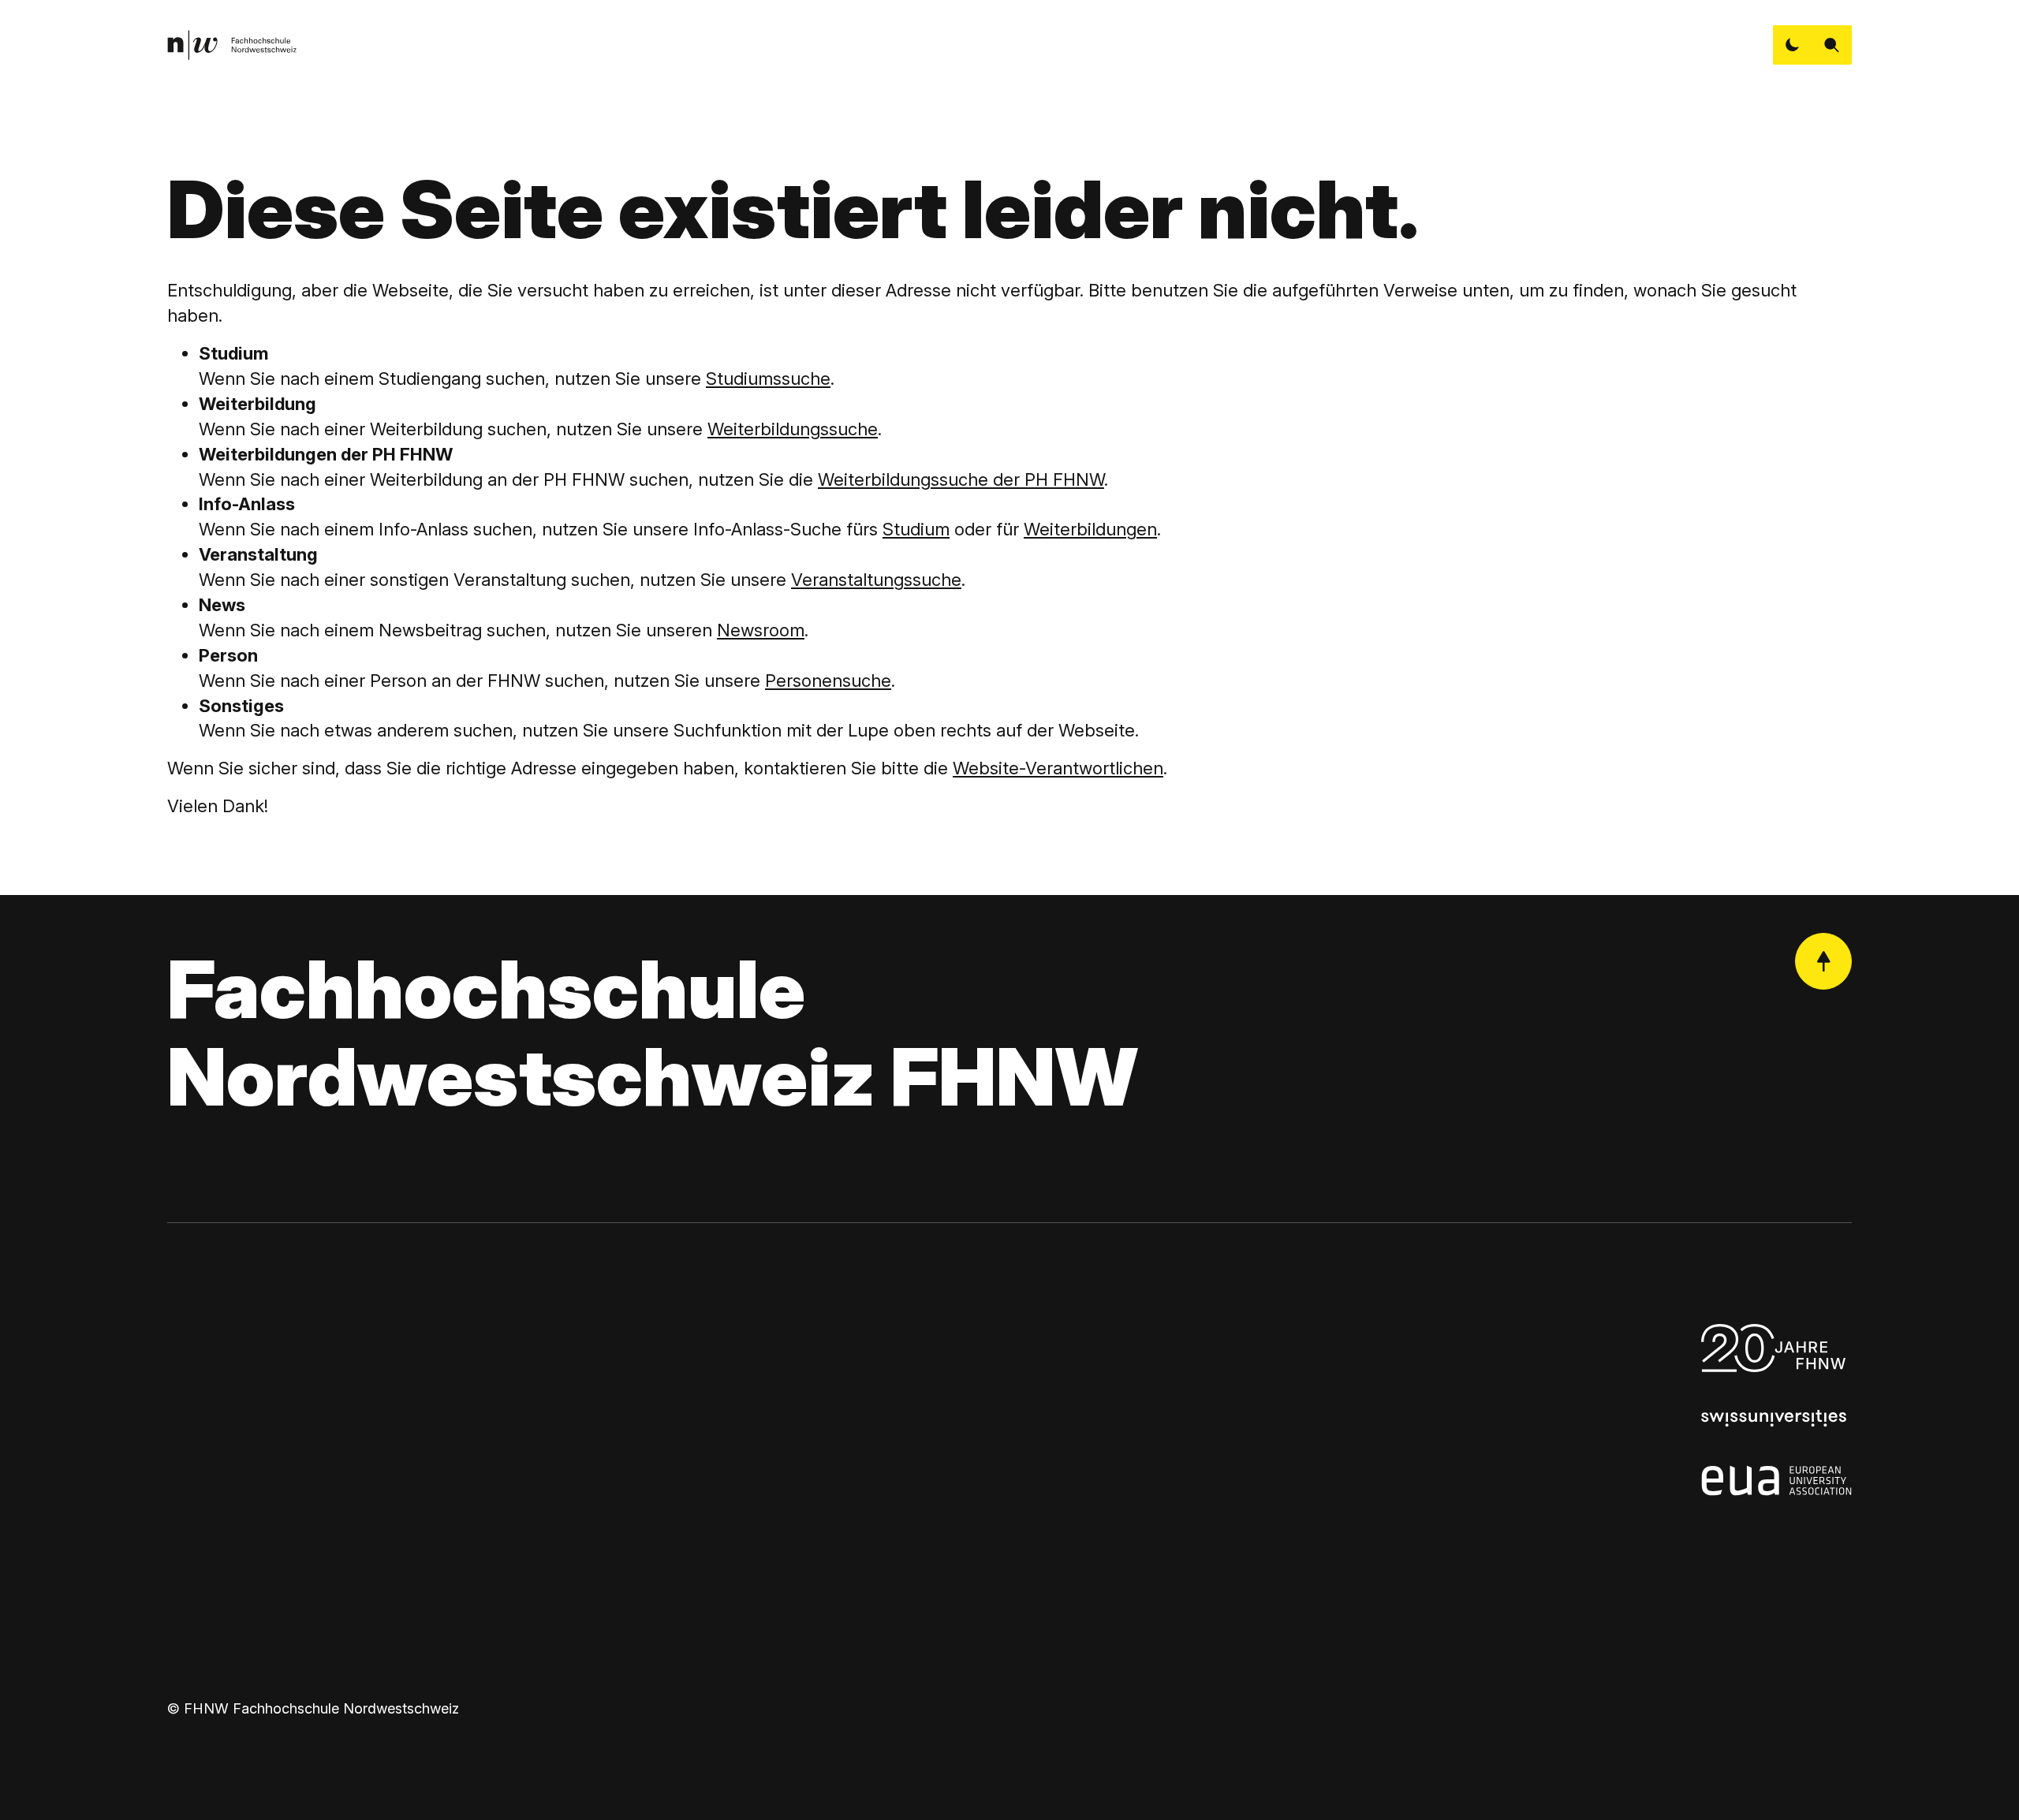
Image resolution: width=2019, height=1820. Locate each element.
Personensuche (828, 681)
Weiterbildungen (1090, 529)
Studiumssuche (768, 379)
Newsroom (761, 630)
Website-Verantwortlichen (1058, 768)
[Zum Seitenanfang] (1823, 961)
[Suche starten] (1832, 45)
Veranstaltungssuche (876, 580)
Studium (916, 529)
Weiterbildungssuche (793, 429)
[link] (232, 45)
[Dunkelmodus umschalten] (1793, 45)
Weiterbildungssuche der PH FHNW (961, 479)
